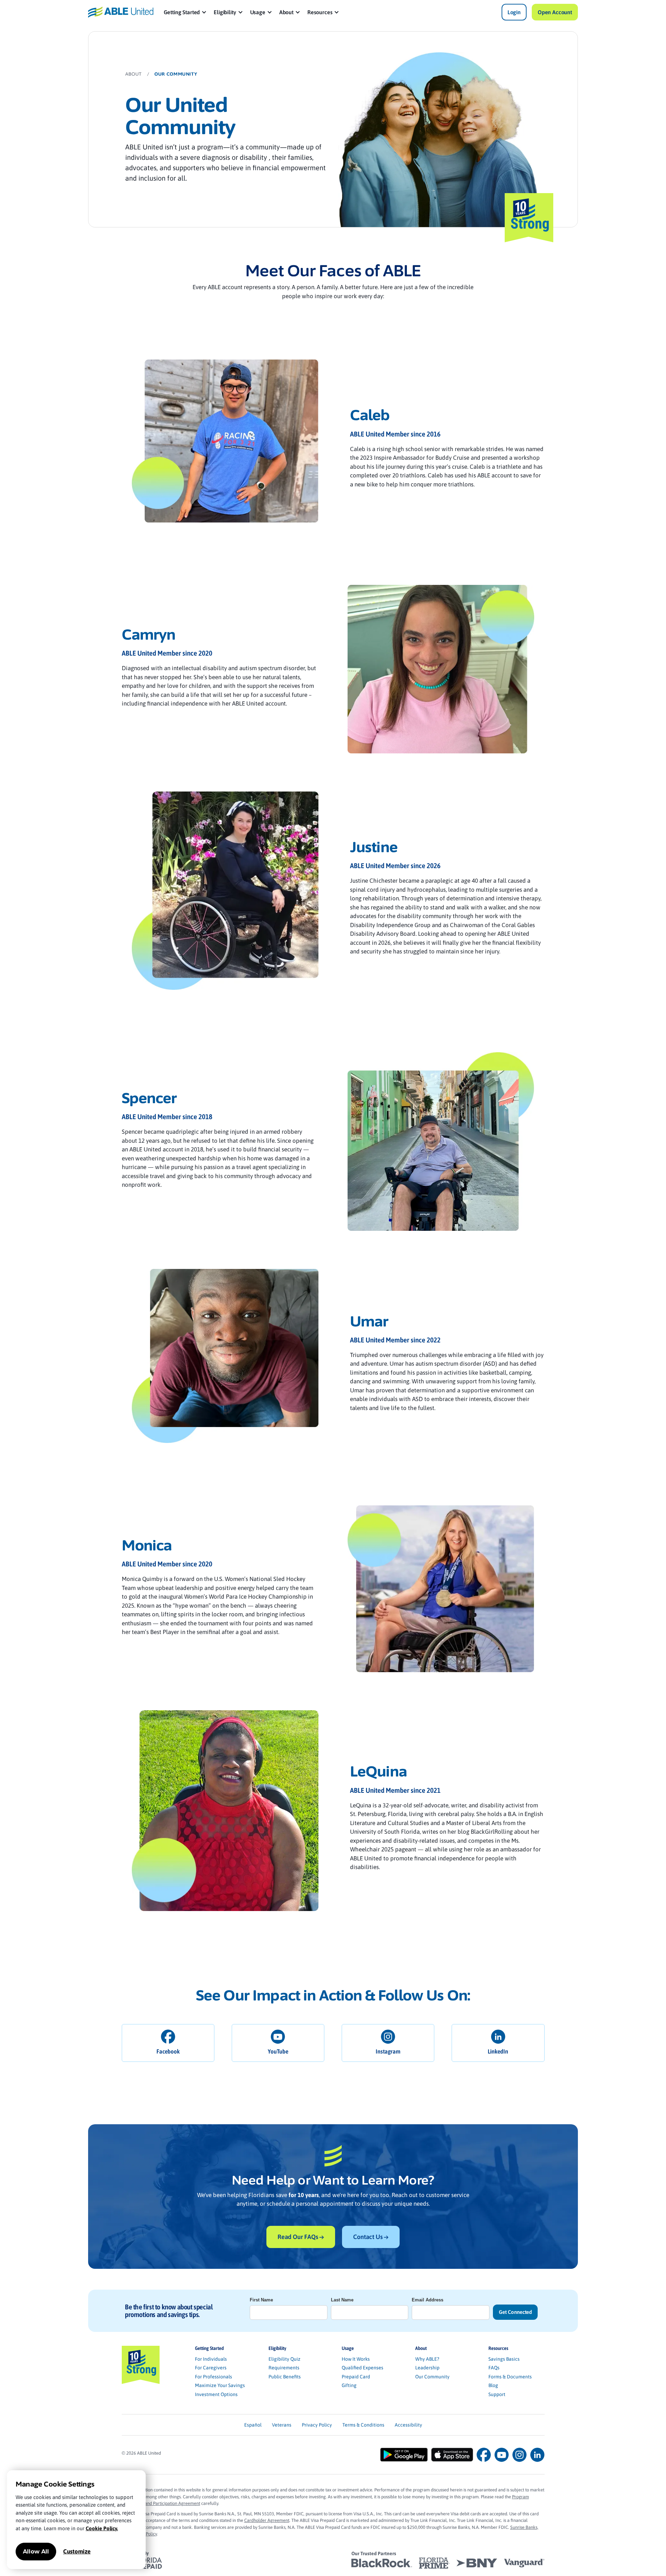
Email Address (428, 2300)
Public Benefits (285, 2377)
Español (253, 2425)
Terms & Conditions (363, 2425)
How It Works (356, 2359)
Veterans (282, 2425)
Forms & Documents (510, 2377)
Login (514, 12)
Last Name (342, 2300)
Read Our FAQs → (301, 2237)
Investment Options (216, 2394)
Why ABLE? (427, 2359)
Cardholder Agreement (267, 2520)
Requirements (284, 2368)
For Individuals (211, 2359)
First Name (261, 2300)
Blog (493, 2385)
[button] (185, 12)
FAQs (494, 2368)
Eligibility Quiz (284, 2359)
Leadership (427, 2368)
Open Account (555, 12)
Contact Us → (371, 2237)
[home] (121, 12)
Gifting (349, 2385)
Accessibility (408, 2425)
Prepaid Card (356, 2377)
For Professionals (214, 2377)
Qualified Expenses (362, 2368)
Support (497, 2394)
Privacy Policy (317, 2425)
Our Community (432, 2377)
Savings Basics (504, 2359)
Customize (77, 2551)
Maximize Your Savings (220, 2385)
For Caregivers (211, 2368)
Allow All (36, 2552)
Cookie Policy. (102, 2528)
